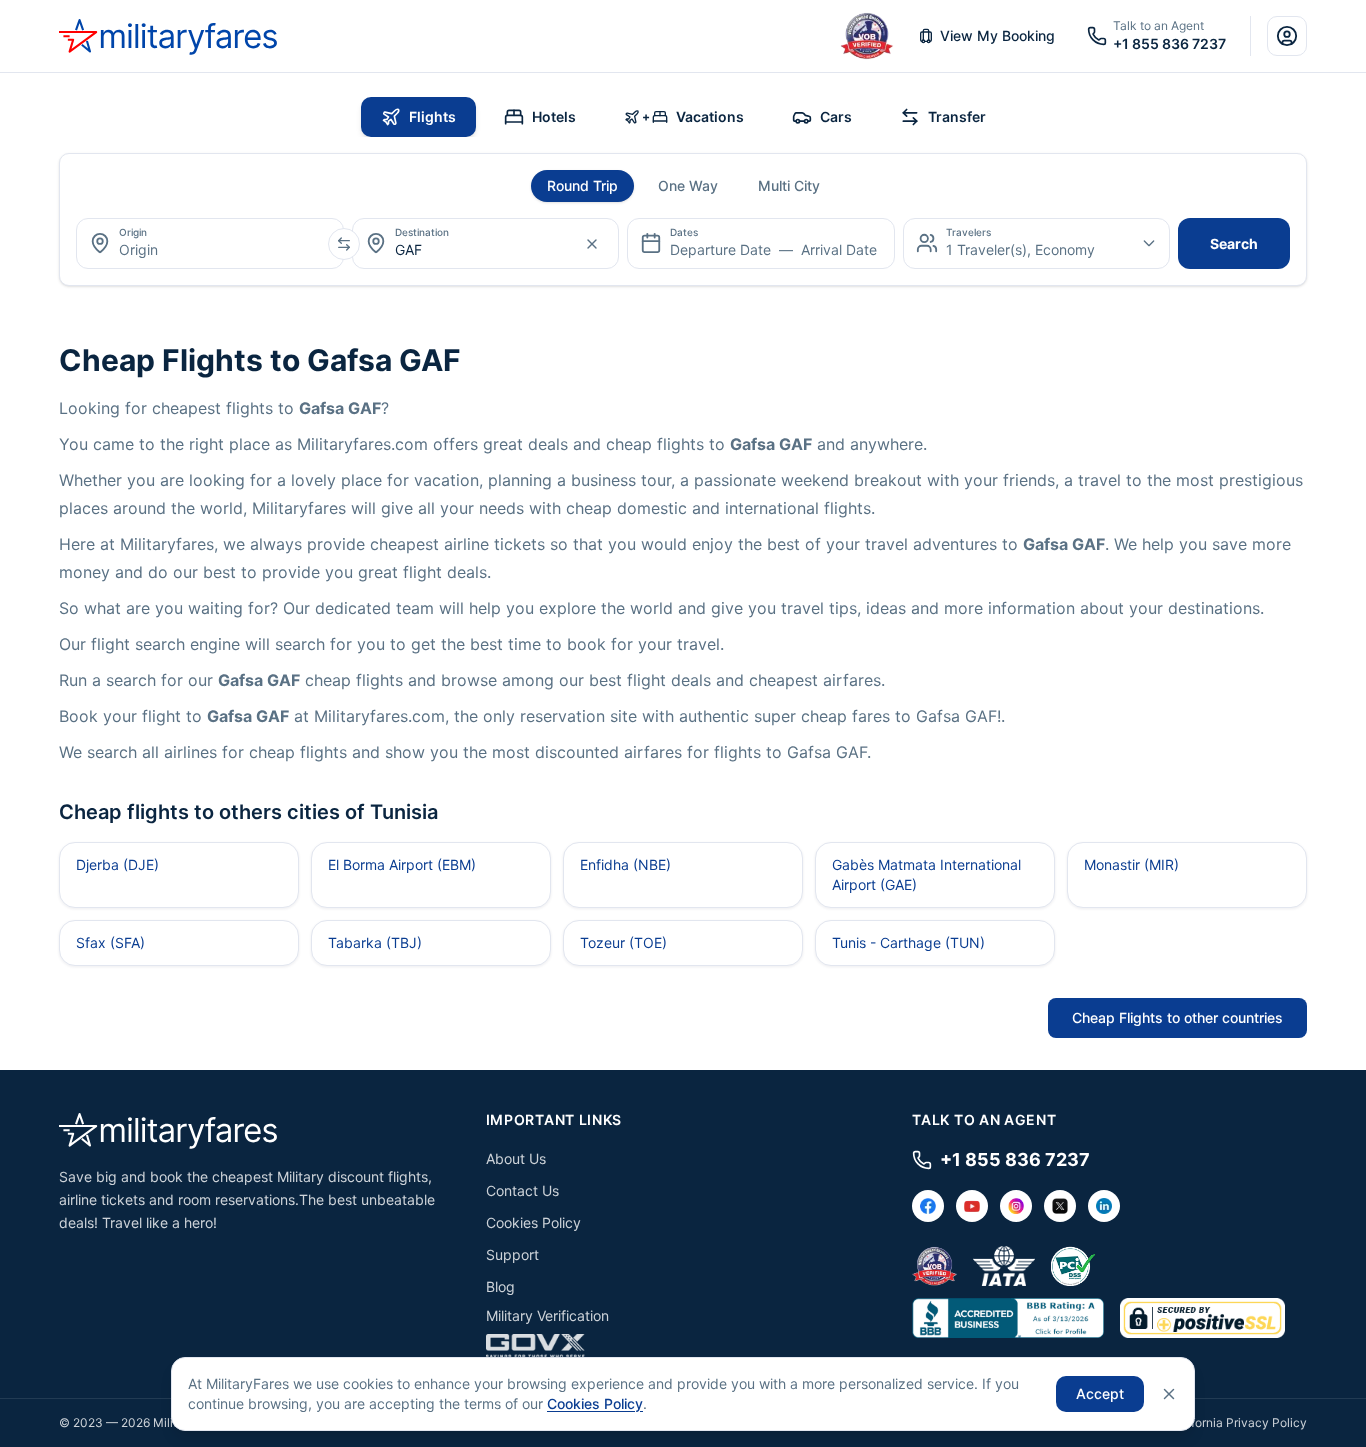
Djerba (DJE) (117, 864)
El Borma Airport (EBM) (402, 864)
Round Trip (582, 185)
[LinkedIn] (1104, 1206)
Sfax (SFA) (110, 942)
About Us (516, 1158)
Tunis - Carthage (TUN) (908, 942)
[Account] (1287, 36)
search (1234, 243)
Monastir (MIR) (1131, 864)
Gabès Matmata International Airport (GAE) (926, 874)
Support (512, 1254)
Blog (500, 1286)
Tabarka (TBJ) (375, 942)
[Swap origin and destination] (344, 244)
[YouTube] (972, 1206)
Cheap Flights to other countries (1177, 1017)
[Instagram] (1016, 1206)
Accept (1100, 1393)
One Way (688, 185)
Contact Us (522, 1190)
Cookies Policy (533, 1222)
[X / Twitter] (1060, 1206)
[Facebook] (928, 1206)
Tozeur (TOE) (623, 942)
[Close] (1169, 1394)
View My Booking (997, 35)
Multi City (789, 185)
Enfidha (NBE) (625, 864)
